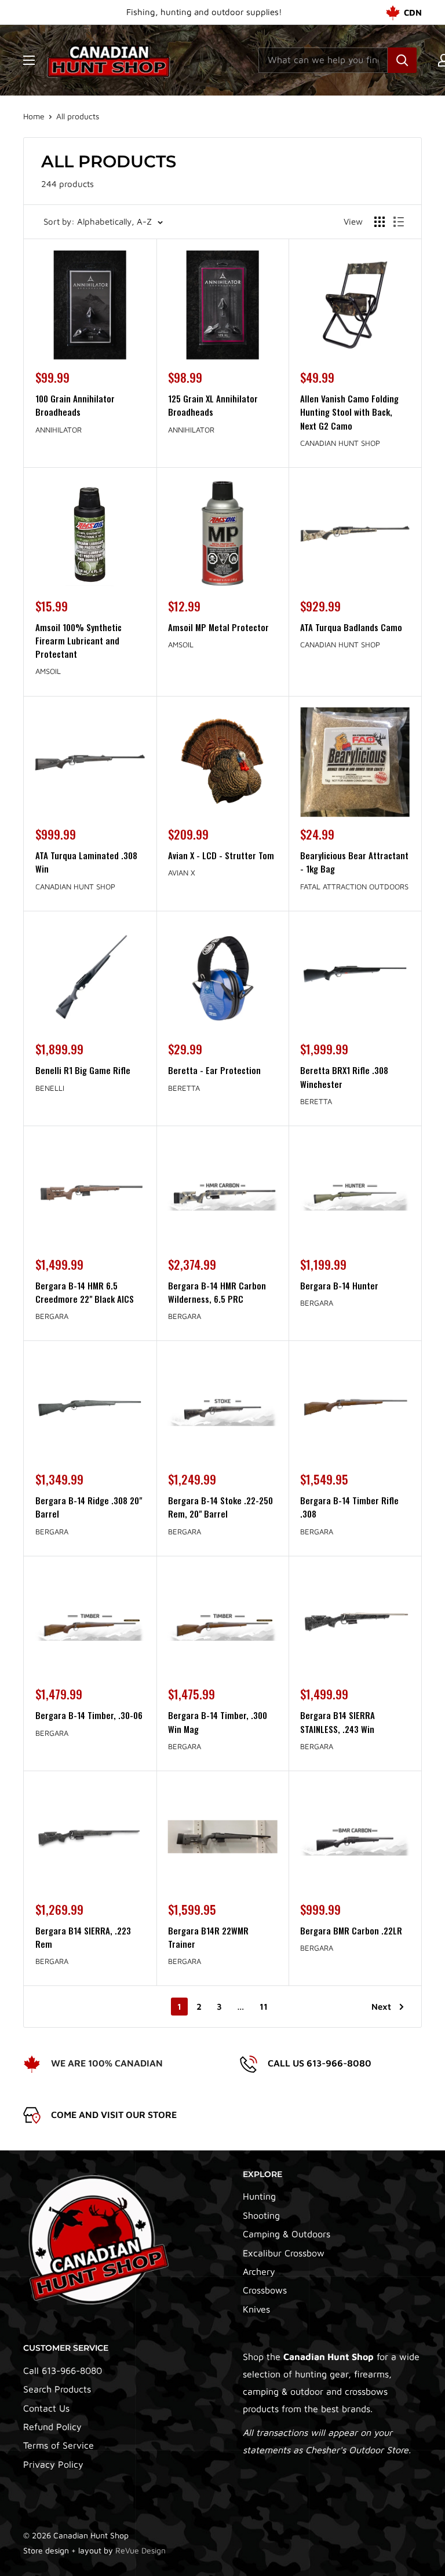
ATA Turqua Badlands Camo (351, 627)
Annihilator (59, 430)
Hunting (259, 2196)
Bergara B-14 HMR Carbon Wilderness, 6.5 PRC (217, 1292)
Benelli (50, 1088)
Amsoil (48, 671)
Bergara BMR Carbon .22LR (351, 1930)
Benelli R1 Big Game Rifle (83, 1070)
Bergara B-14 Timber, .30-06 (89, 1715)
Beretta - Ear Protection (214, 1070)
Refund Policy (52, 2427)
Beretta (184, 1088)
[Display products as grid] (380, 222)
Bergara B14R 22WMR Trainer (208, 1937)
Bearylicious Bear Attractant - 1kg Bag (354, 862)
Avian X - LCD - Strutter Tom (221, 855)
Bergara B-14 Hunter (339, 1285)
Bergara (52, 1316)
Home (34, 116)
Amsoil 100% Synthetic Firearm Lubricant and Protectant (79, 641)
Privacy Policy (53, 2464)
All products (78, 116)
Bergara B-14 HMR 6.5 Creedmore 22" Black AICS (85, 1292)
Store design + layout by (94, 2550)
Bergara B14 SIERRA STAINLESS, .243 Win (338, 1722)
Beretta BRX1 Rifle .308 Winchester (344, 1077)
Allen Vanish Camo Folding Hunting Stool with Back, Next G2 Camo (349, 412)
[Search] (402, 60)
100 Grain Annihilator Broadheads (75, 405)
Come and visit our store (114, 2115)
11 (264, 2007)
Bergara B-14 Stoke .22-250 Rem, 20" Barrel (220, 1507)
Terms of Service (59, 2445)
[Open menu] (29, 60)
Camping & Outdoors (287, 2234)
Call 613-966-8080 (63, 2370)
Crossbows (265, 2290)
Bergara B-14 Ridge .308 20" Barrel (89, 1507)
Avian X (182, 873)
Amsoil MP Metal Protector (218, 627)
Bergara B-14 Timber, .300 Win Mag (218, 1722)
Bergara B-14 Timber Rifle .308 (349, 1507)
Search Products (57, 2389)
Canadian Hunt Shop (340, 443)
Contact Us (46, 2408)
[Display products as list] (399, 222)
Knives (256, 2309)
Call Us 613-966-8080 (320, 2063)
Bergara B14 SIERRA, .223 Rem (83, 1937)
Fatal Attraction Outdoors (354, 886)
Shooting (261, 2215)
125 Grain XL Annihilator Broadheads (213, 405)
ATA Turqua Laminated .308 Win (86, 862)
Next (381, 2007)
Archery (259, 2271)
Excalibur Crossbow (284, 2253)
